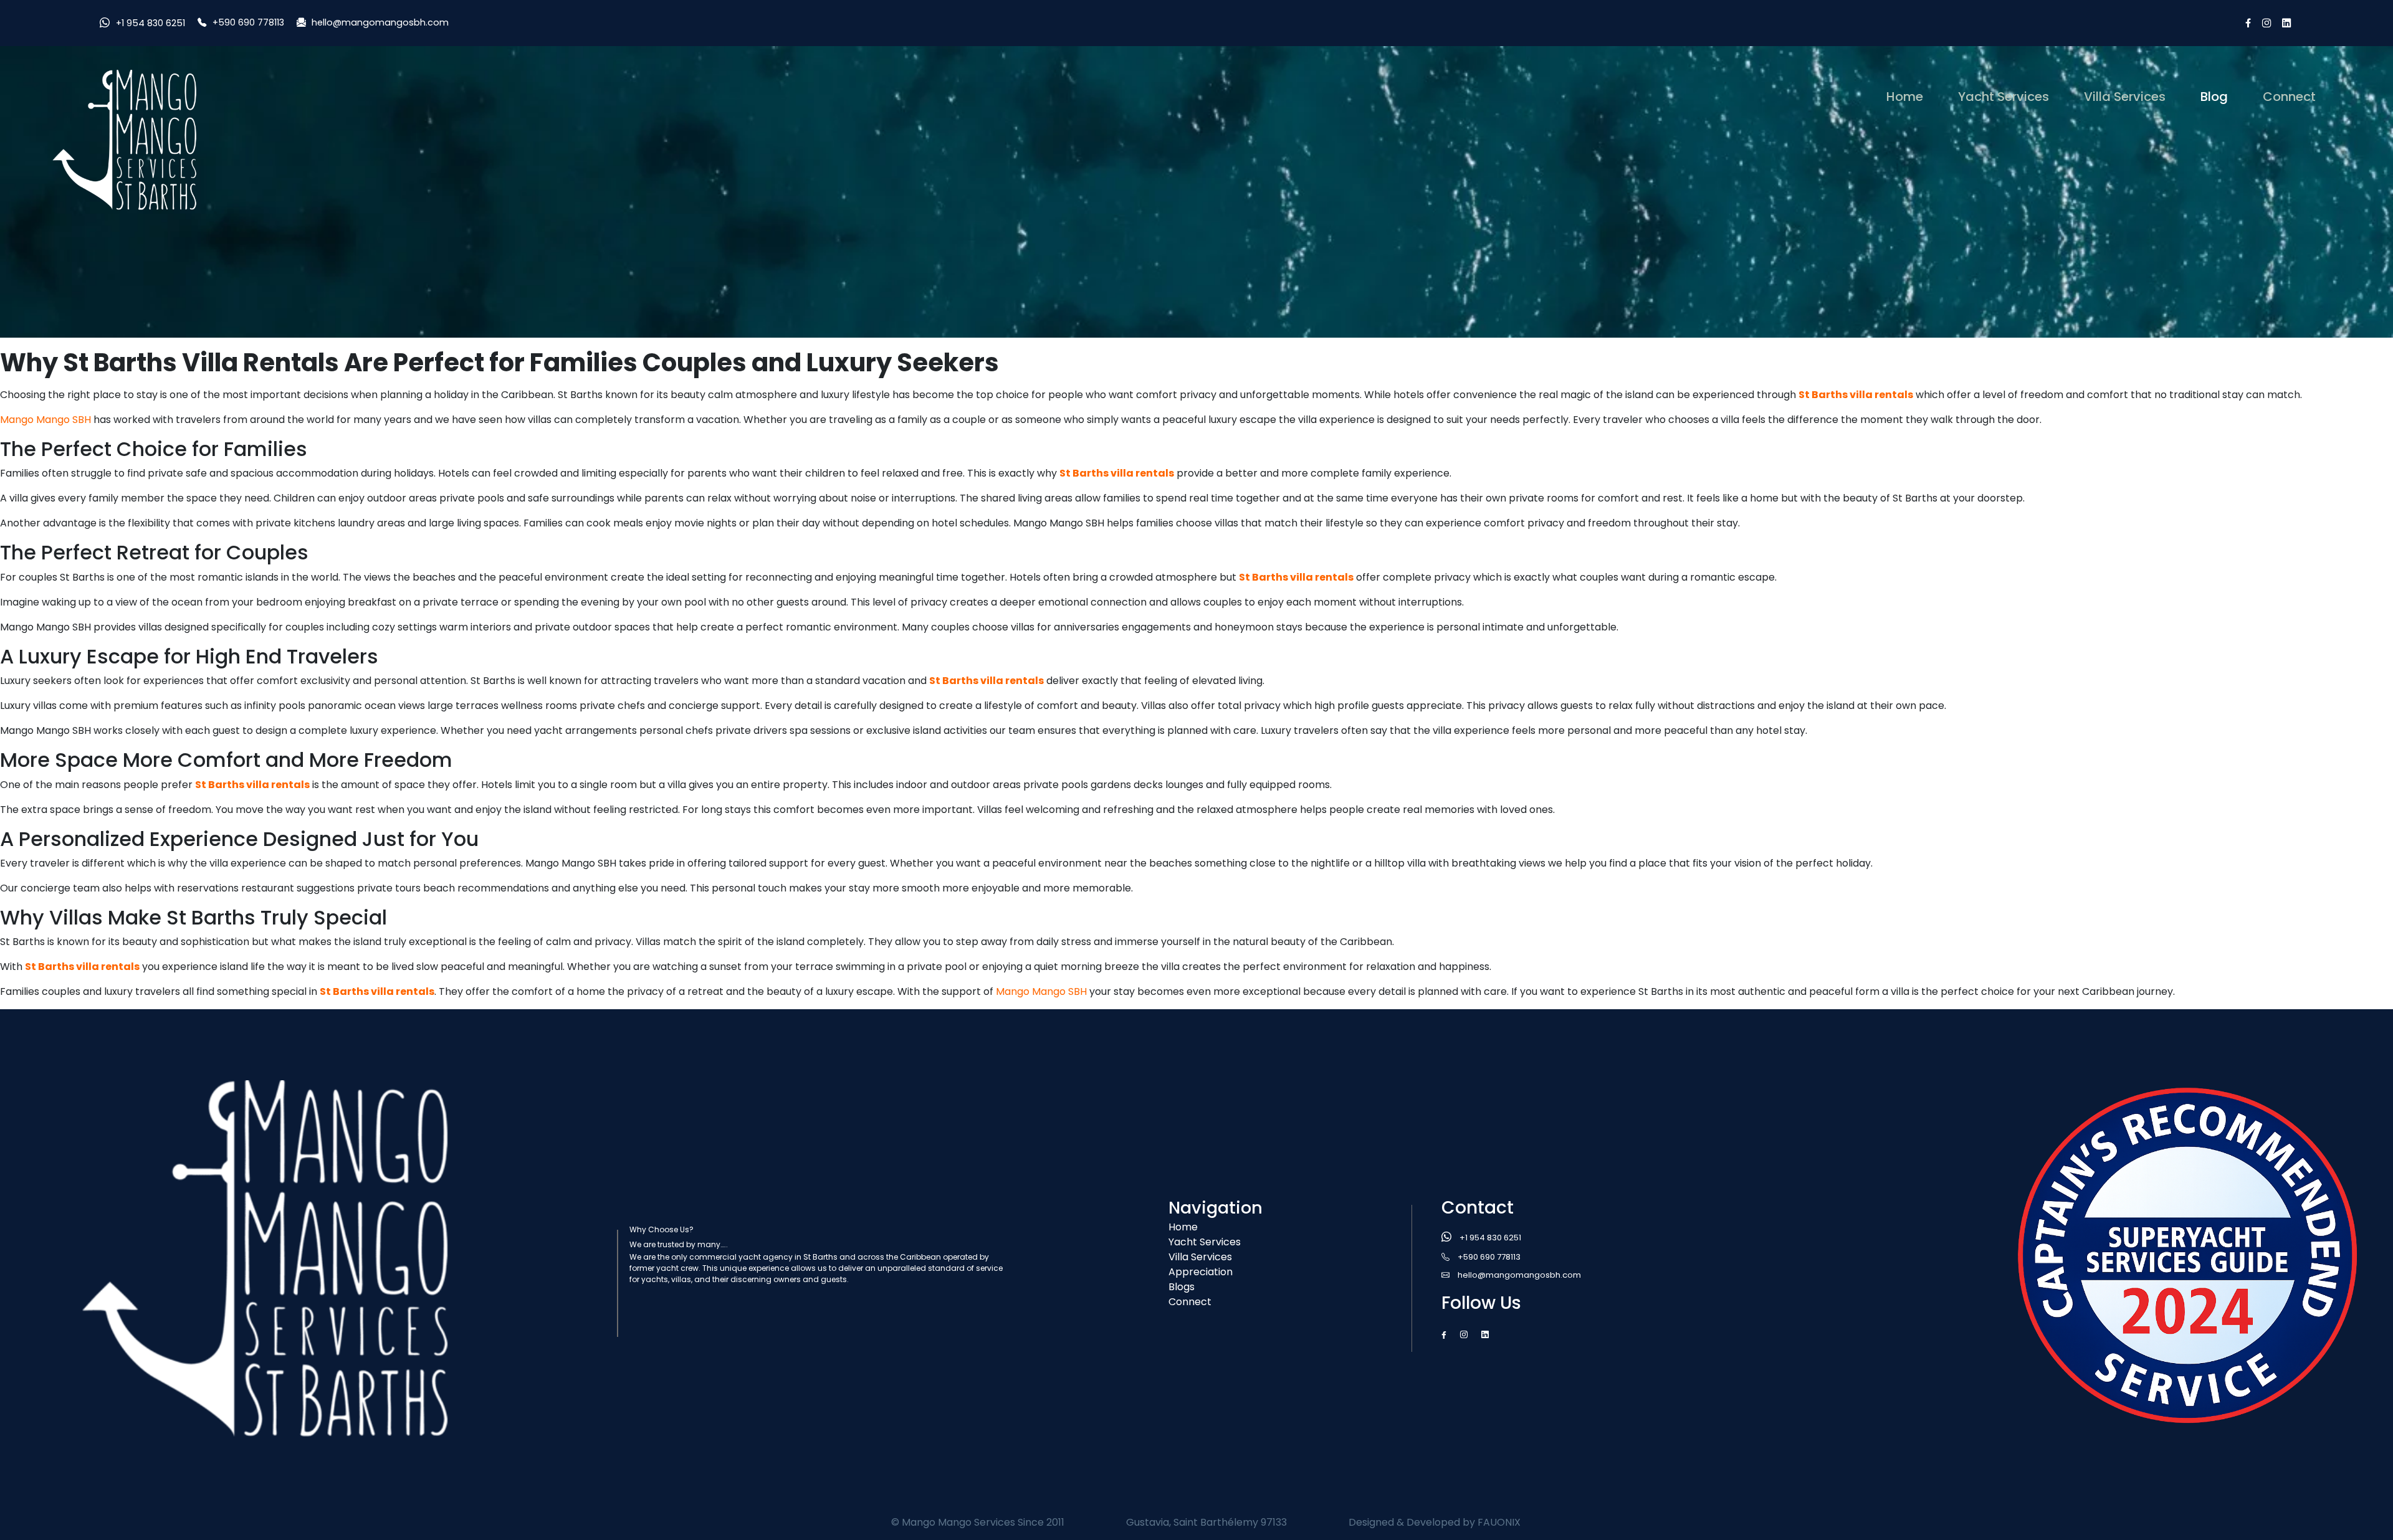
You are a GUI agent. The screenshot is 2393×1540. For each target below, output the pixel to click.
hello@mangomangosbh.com (380, 22)
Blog (2214, 97)
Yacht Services (2004, 97)
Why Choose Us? (662, 1229)
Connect (2289, 97)
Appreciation (1201, 1272)
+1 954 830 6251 (150, 23)
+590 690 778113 (248, 22)
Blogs (1182, 1287)
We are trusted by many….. (679, 1244)
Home (1907, 96)
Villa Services (2125, 97)
